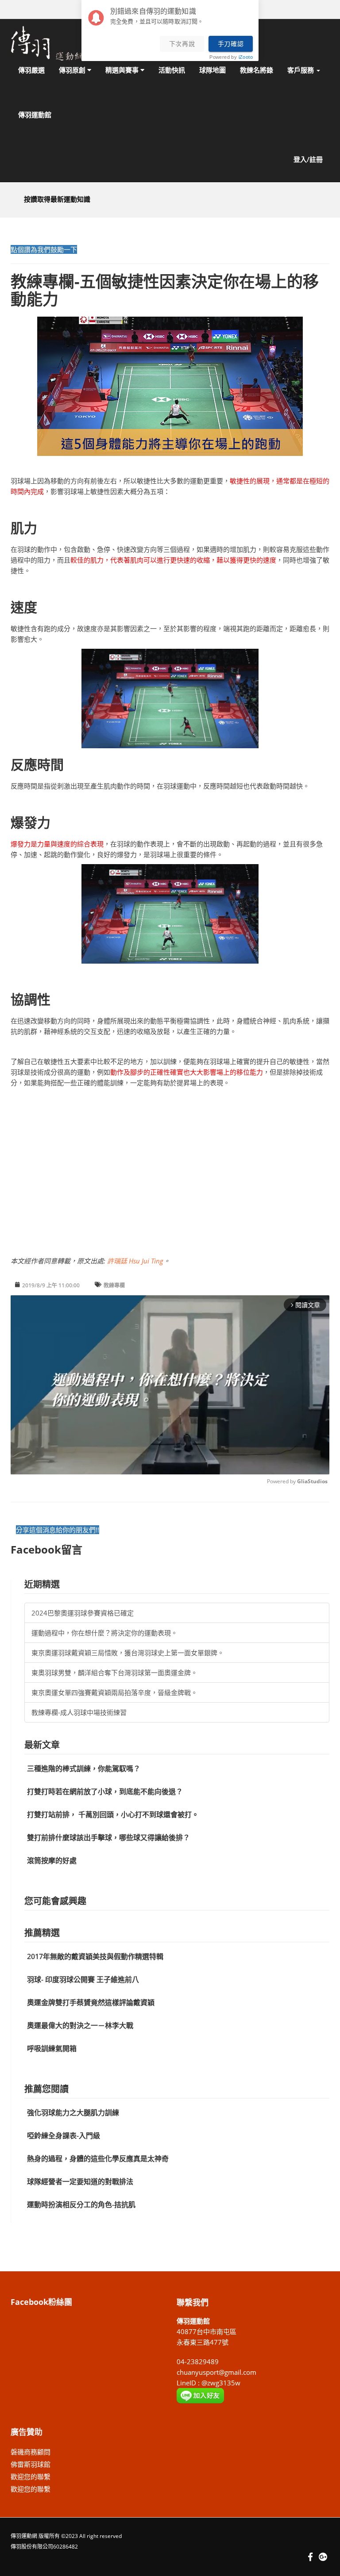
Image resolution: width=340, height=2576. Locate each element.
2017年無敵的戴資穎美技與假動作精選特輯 (95, 1956)
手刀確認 (231, 44)
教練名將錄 (257, 70)
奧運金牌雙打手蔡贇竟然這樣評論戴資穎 (91, 2002)
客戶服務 (301, 70)
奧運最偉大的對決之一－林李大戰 (80, 2025)
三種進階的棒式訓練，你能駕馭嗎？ (84, 1768)
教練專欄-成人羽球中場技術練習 (79, 1712)
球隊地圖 (212, 70)
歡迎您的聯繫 (31, 2476)
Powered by (231, 57)
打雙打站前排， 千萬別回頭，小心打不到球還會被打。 (113, 1814)
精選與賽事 (123, 70)
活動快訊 (172, 70)
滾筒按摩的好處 (52, 1860)
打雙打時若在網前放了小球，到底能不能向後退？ (105, 1791)
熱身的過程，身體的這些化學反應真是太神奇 (98, 2159)
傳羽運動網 (24, 2536)
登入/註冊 (308, 159)
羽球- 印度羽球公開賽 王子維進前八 (83, 1979)
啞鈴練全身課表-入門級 (64, 2136)
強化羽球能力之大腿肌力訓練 (73, 2113)
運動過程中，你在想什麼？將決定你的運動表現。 (104, 1633)
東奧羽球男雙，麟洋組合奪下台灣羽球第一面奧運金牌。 (114, 1673)
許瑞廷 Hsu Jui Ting (135, 1261)
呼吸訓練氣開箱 (52, 2048)
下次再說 (182, 44)
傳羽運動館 (35, 115)
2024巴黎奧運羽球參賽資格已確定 (83, 1613)
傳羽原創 (73, 70)
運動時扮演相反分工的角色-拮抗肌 (81, 2205)
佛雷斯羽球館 (31, 2464)
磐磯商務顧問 (31, 2452)
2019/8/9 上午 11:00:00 (51, 1285)
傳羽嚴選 (31, 70)
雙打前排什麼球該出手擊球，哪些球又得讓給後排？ (108, 1837)
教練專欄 (114, 1285)
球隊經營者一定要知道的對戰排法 (80, 2182)
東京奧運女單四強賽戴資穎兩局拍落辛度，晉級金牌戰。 (114, 1692)
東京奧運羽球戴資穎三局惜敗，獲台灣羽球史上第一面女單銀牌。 (128, 1653)
